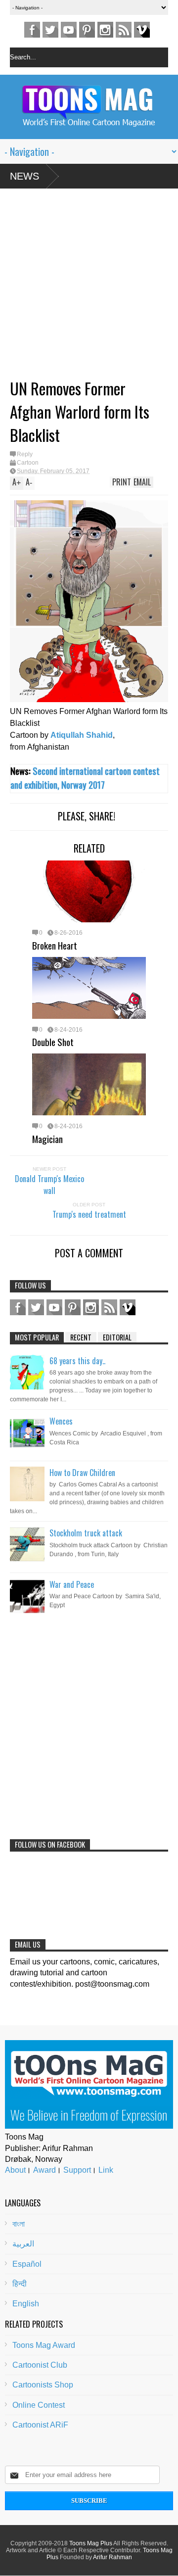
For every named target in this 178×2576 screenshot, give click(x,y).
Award (44, 2170)
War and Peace (72, 1584)
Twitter (50, 30)
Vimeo (142, 30)
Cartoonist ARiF (40, 2425)
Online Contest (39, 2405)
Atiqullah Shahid (82, 735)
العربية (23, 2244)
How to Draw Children (82, 1473)
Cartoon (28, 463)
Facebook (32, 30)
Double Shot (53, 1042)
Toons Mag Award (44, 2345)
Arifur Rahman (112, 2557)
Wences (61, 1421)
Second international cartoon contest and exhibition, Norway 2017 (85, 778)
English (26, 2304)
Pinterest (87, 30)
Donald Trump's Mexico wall (49, 1185)
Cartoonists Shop (43, 2385)
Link (106, 2170)
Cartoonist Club (40, 2365)
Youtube (69, 30)
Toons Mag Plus (91, 2543)
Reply (25, 454)
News (24, 176)
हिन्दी (20, 2284)
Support (77, 2170)
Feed (124, 30)
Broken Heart (55, 945)
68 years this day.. (77, 1361)
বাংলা (19, 2224)
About (15, 2170)
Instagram (105, 30)
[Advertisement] (79, 287)
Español (27, 2264)
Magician (47, 1139)
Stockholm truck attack (86, 1533)
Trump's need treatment (89, 1214)
